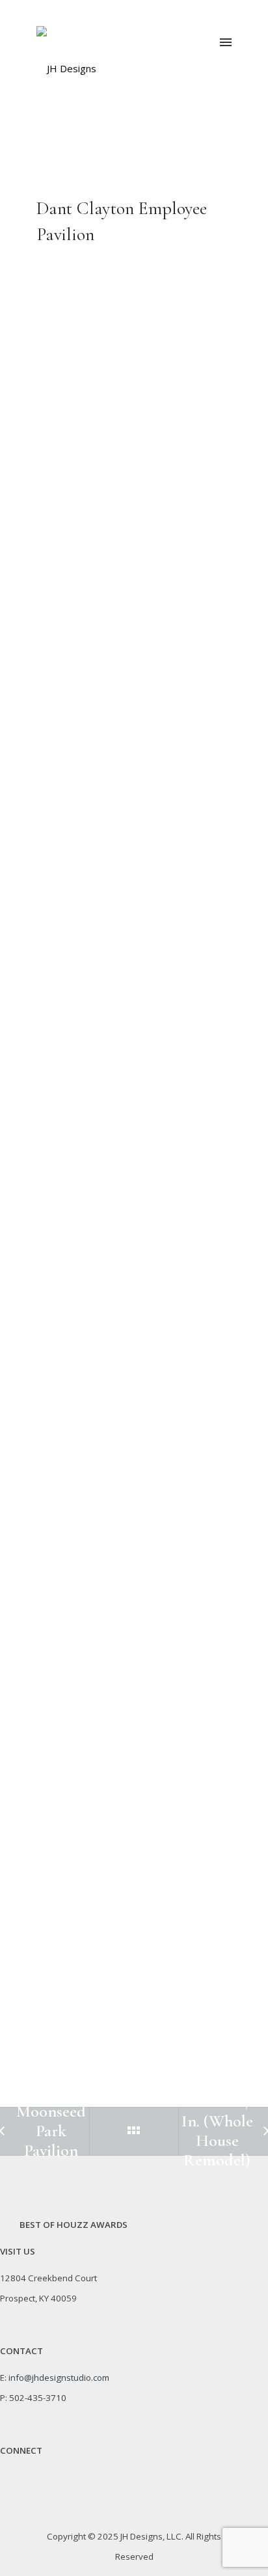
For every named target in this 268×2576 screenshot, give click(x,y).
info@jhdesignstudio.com (59, 2378)
